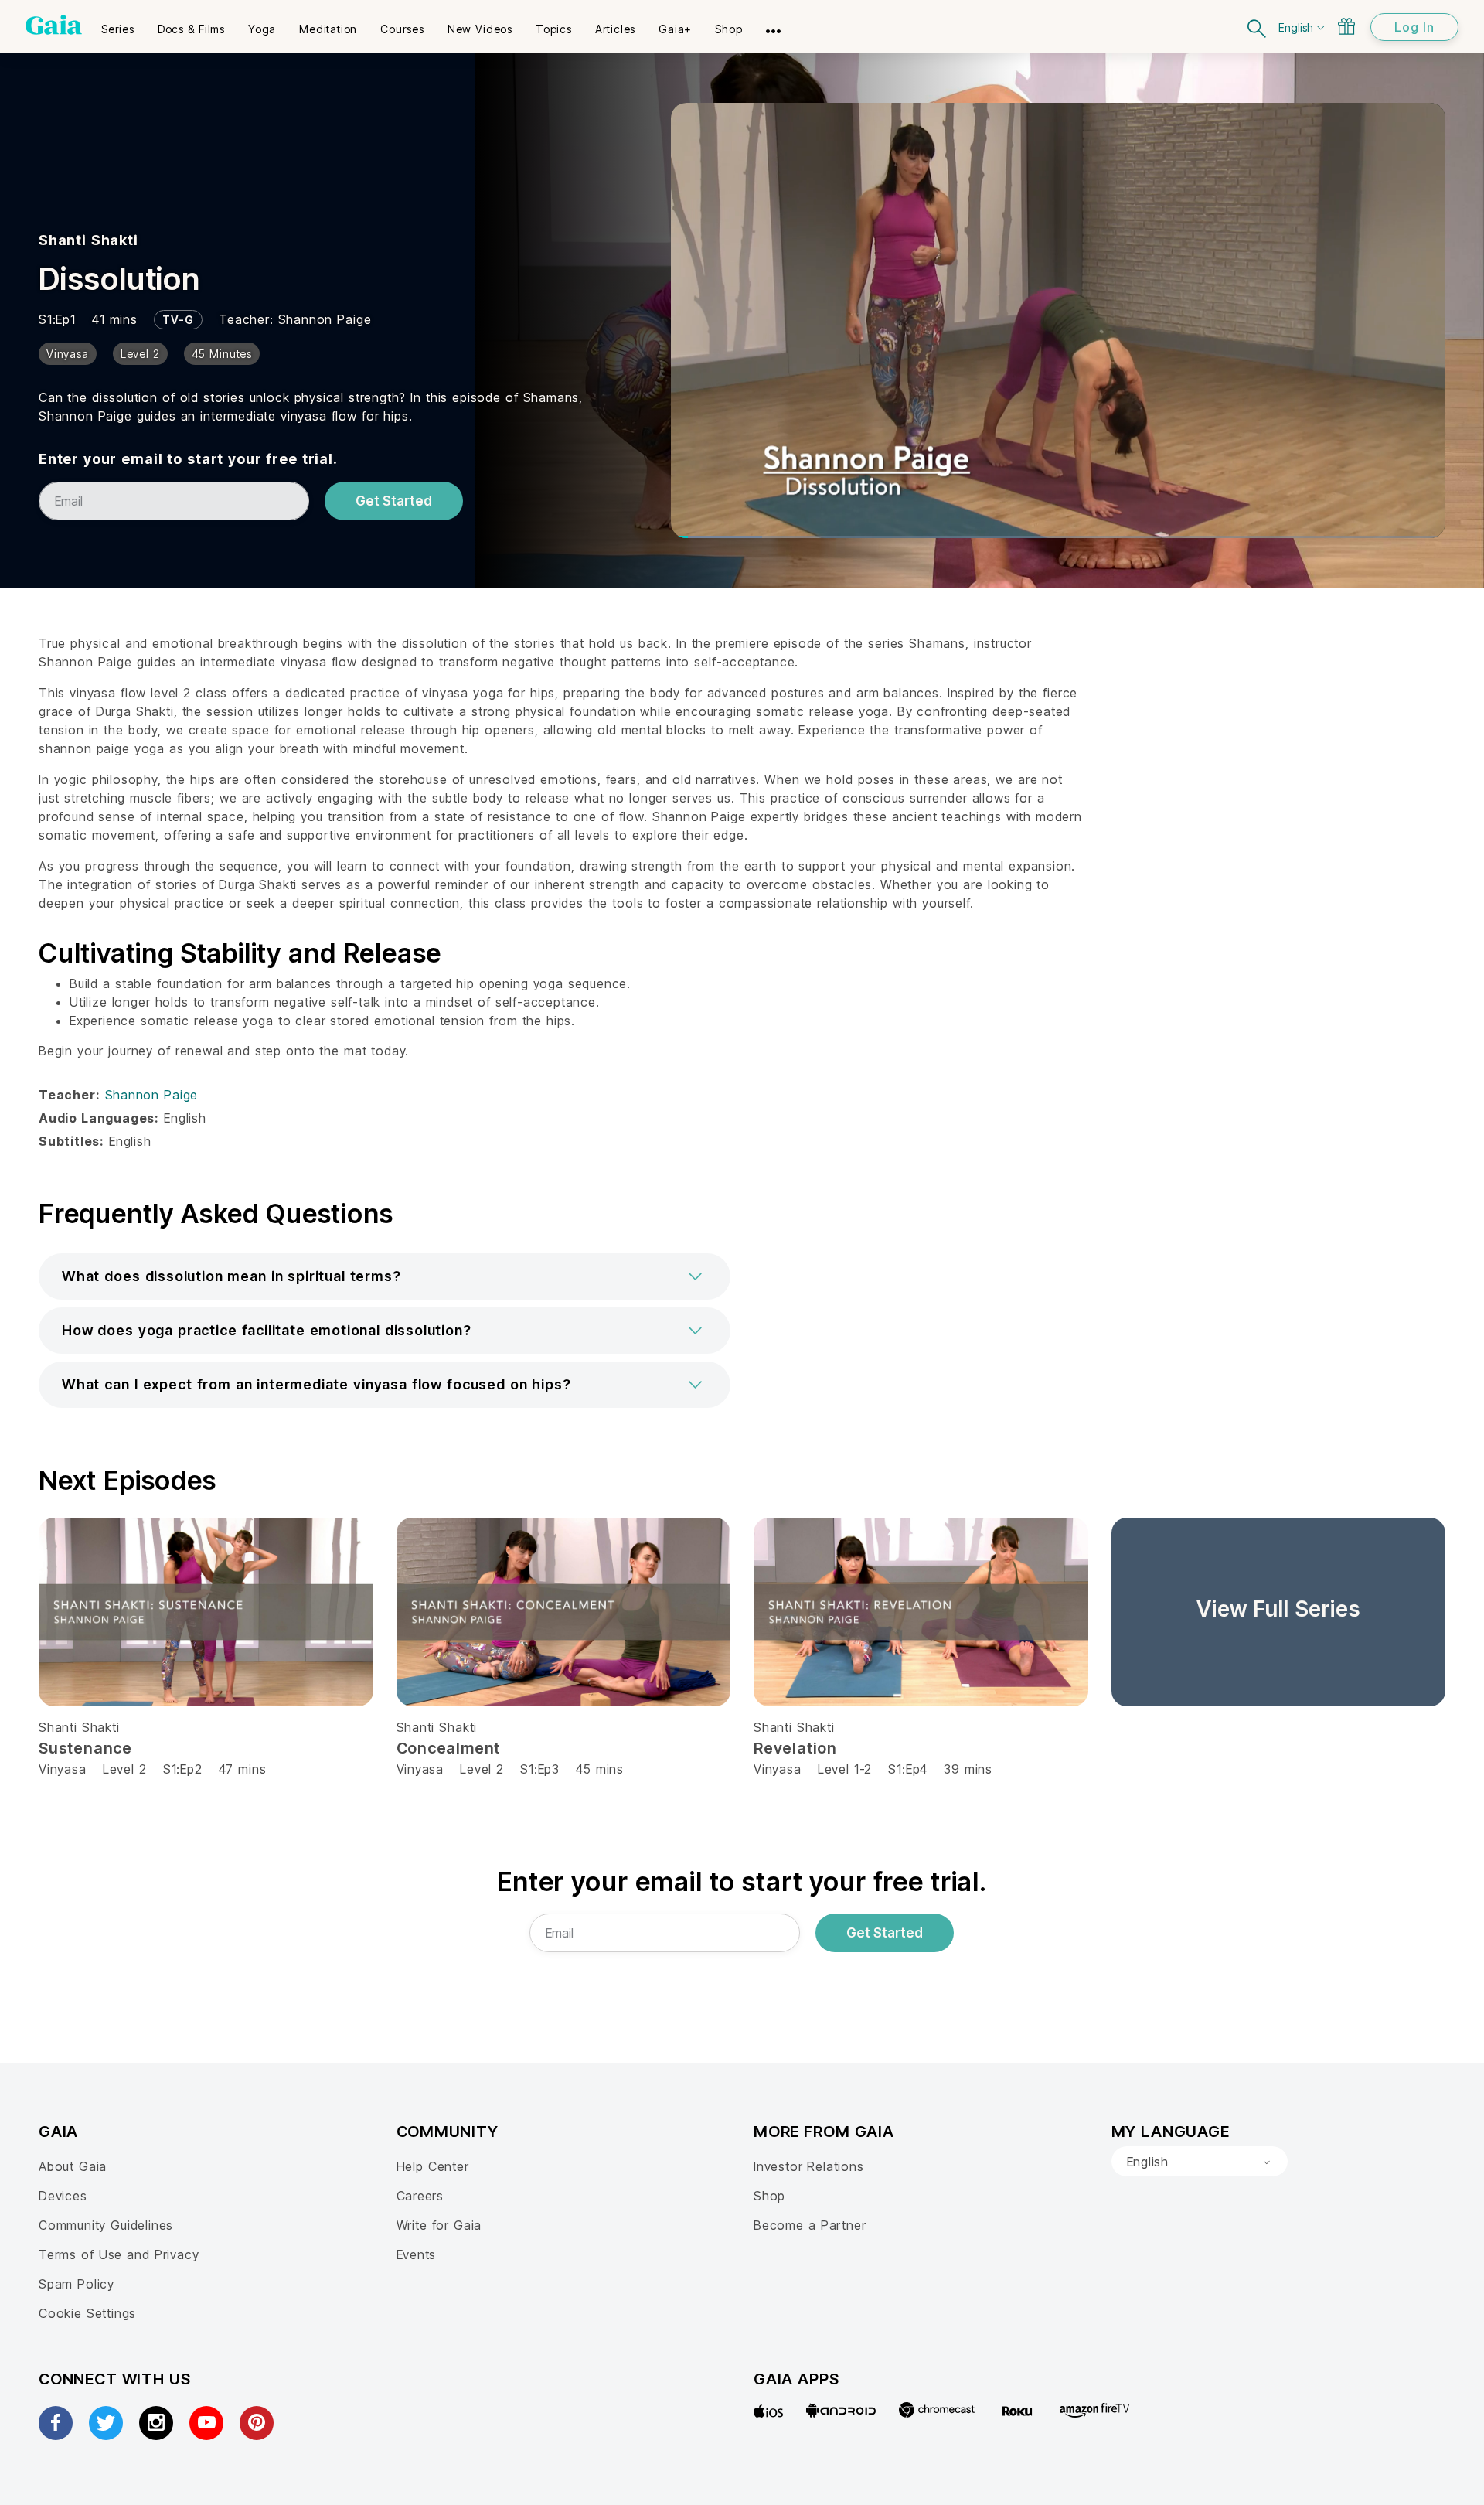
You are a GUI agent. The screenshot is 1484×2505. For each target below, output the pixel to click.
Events (417, 2254)
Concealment (449, 1748)
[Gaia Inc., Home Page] (54, 25)
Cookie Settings (87, 2313)
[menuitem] (118, 24)
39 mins (968, 1769)
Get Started (394, 501)
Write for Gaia (439, 2225)
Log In (1414, 27)
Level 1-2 (845, 1769)
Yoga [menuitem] (262, 29)
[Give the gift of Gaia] (1346, 26)
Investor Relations (809, 2166)
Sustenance (85, 1748)
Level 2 (125, 1769)
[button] (385, 1276)
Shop (769, 2196)
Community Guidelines (106, 2225)
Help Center (433, 2166)
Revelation (795, 1748)
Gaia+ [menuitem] (675, 29)
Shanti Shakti (88, 240)
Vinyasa (63, 1769)
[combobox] (1200, 2162)
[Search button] (1258, 27)
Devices (63, 2196)
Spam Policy (77, 2284)
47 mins (243, 1769)
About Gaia (73, 2166)
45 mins (600, 1769)
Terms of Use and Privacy (119, 2254)
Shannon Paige (325, 319)
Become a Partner (810, 2225)
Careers (420, 2196)
